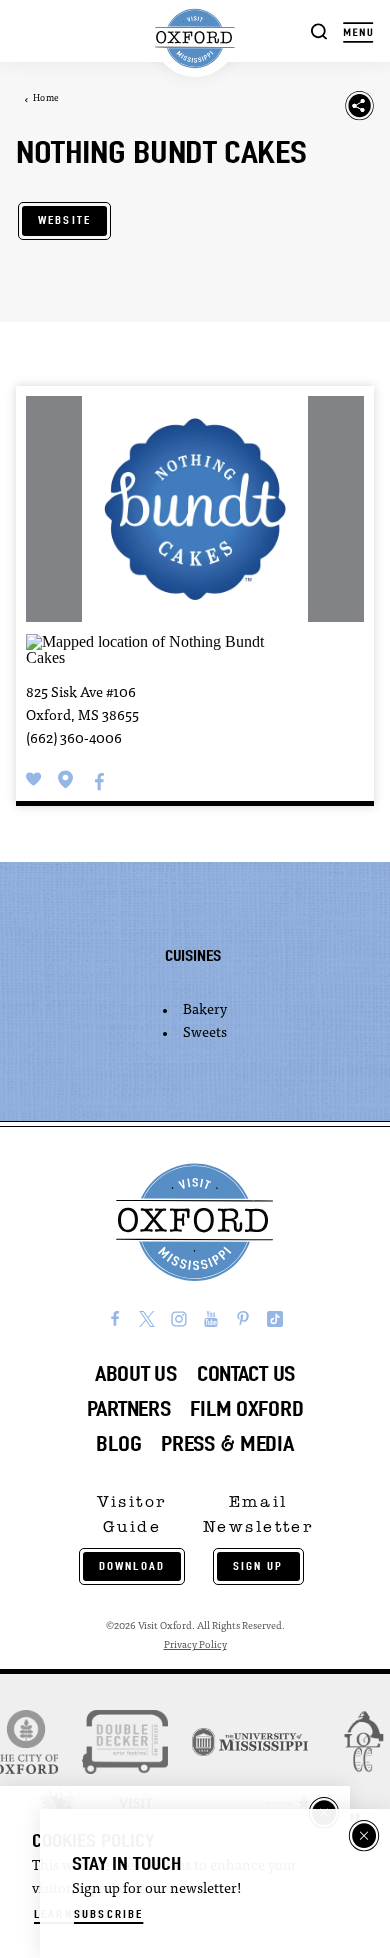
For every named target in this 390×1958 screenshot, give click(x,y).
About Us (136, 1373)
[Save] (34, 779)
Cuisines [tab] (193, 955)
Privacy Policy (195, 1645)
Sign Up (258, 1566)
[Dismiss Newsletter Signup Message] (364, 1836)
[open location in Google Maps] (148, 648)
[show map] (66, 779)
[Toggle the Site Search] (319, 30)
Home (46, 98)
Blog (118, 1443)
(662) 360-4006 (74, 739)
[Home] (195, 38)
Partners (129, 1408)
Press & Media (227, 1443)
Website (64, 220)
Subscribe (108, 1914)
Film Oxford (246, 1408)
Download (132, 1566)
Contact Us (246, 1373)
